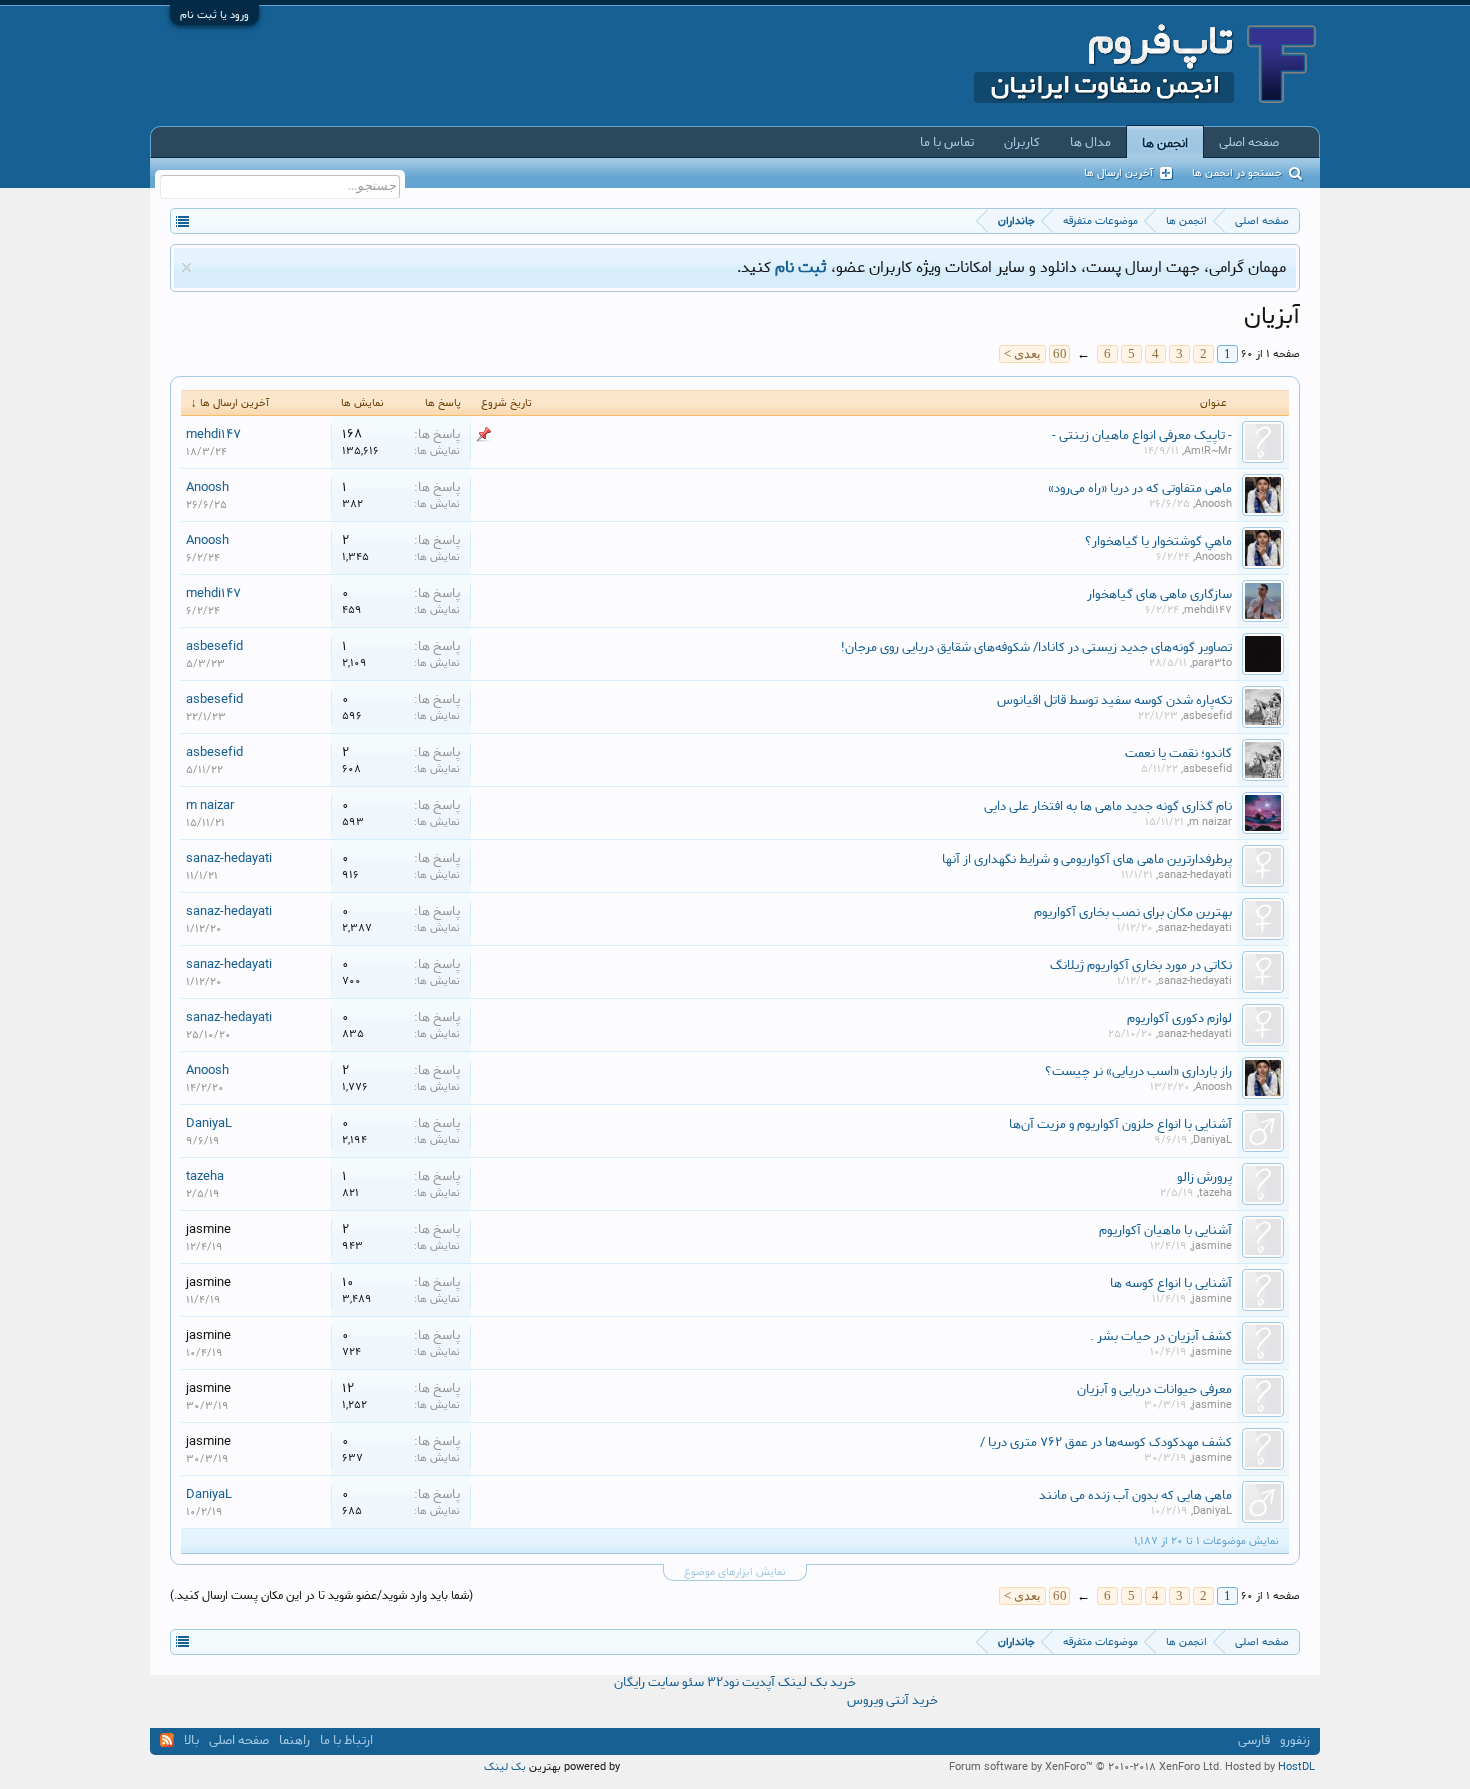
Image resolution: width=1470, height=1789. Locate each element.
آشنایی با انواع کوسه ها (1171, 1283)
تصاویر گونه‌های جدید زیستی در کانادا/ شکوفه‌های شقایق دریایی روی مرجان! (1036, 647)
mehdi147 (213, 434)
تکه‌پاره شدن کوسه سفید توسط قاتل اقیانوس (1114, 700)
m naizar (1210, 822)
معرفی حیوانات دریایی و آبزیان (1154, 1389)
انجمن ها (1165, 143)
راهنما (294, 1740)
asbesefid (214, 646)
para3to (1212, 663)
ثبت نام (801, 267)
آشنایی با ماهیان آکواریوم (1165, 1230)
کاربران (1022, 142)
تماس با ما (947, 142)
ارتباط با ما (346, 1740)
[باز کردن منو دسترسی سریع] (182, 220)
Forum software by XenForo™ (1085, 1767)
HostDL (1296, 1767)
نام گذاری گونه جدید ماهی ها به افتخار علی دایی (1108, 806)
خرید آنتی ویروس (892, 1701)
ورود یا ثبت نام (214, 15)
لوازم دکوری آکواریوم (1179, 1018)
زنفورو (1295, 1740)
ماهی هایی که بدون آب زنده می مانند (1135, 1495)
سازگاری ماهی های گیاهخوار (1159, 594)
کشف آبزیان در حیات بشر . (1161, 1336)
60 (1060, 353)
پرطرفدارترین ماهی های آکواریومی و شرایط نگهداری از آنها (1087, 859)
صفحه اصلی (1249, 142)
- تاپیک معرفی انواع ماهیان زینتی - (1142, 435)
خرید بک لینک (817, 1682)
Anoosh (1213, 504)
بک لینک (505, 1767)
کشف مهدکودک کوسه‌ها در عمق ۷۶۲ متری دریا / (1106, 1442)
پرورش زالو (1204, 1177)
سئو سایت (676, 1682)
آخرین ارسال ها (1118, 173)
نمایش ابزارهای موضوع (735, 1572)
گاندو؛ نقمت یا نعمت (1178, 753)
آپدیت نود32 (741, 1682)
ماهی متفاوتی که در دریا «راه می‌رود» (1140, 488)
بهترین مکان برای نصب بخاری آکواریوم (1133, 912)
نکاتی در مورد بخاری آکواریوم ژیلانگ (1141, 965)
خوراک (167, 1740)
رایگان (629, 1682)
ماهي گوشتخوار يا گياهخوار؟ (1158, 541)
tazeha (1215, 1193)
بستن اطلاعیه (186, 267)
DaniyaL (1212, 1140)
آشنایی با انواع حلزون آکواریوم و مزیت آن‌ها (1120, 1124)
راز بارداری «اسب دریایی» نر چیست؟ (1138, 1071)
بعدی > (1022, 353)
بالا (191, 1740)
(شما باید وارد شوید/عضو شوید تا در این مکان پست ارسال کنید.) (321, 1595)
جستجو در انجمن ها (1237, 173)
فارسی (1254, 1740)
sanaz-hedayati (1195, 875)
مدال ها (1090, 142)
